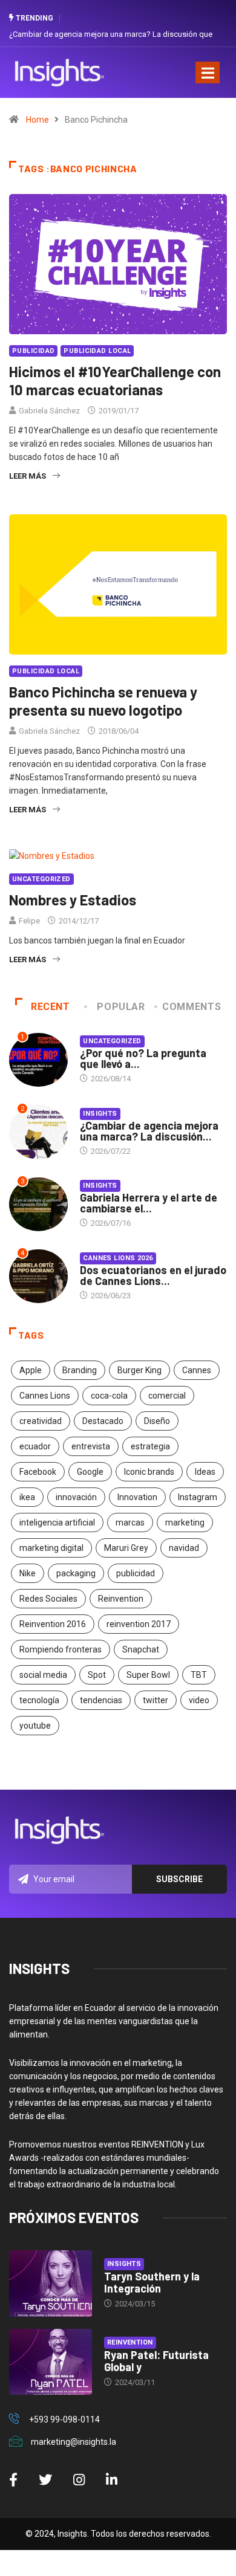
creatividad (41, 1421)
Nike (28, 1573)
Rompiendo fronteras (61, 1649)
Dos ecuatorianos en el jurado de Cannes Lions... (153, 1275)
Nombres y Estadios (73, 900)
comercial (167, 1396)
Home (38, 120)
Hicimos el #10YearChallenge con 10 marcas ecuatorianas (115, 380)
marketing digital (51, 1548)
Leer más (28, 476)
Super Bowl (148, 1675)
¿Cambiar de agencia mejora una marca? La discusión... (149, 1131)
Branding (80, 1370)
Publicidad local (97, 351)
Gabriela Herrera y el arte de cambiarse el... (149, 1203)
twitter (156, 1700)
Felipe (29, 921)
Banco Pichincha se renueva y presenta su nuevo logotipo (103, 701)
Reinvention (121, 1599)
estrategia (150, 1446)
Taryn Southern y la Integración (152, 2282)
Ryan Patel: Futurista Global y (156, 2361)
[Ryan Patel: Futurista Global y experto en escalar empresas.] (51, 2362)
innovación (76, 1497)
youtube (35, 1726)
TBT (199, 1675)
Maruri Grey (126, 1548)
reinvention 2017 (139, 1624)
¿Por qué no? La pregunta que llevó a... (143, 1058)
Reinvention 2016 (53, 1624)
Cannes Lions (45, 1396)
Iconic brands (149, 1472)
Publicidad (33, 351)
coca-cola (109, 1396)
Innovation (137, 1497)
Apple (31, 1370)
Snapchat (141, 1649)
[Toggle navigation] (208, 73)
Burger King (139, 1370)
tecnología (39, 1700)
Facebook (38, 1472)
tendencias (101, 1700)
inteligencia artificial (57, 1523)
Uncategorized (41, 879)
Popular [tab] (121, 1007)
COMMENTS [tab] (192, 1007)
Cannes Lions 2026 (118, 1258)
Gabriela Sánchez (49, 411)
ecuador (35, 1446)
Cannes (197, 1370)
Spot (97, 1675)
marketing (185, 1523)
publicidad (136, 1573)
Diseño (157, 1421)
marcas (130, 1523)
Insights (100, 1114)
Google (90, 1472)
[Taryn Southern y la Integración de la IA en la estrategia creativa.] (51, 2283)
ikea (27, 1497)
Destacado (103, 1421)
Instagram (198, 1497)
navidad (184, 1548)
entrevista (91, 1446)
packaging (76, 1573)
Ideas (205, 1472)
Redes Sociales (48, 1599)
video (199, 1700)
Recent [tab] (51, 1007)
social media (43, 1675)
